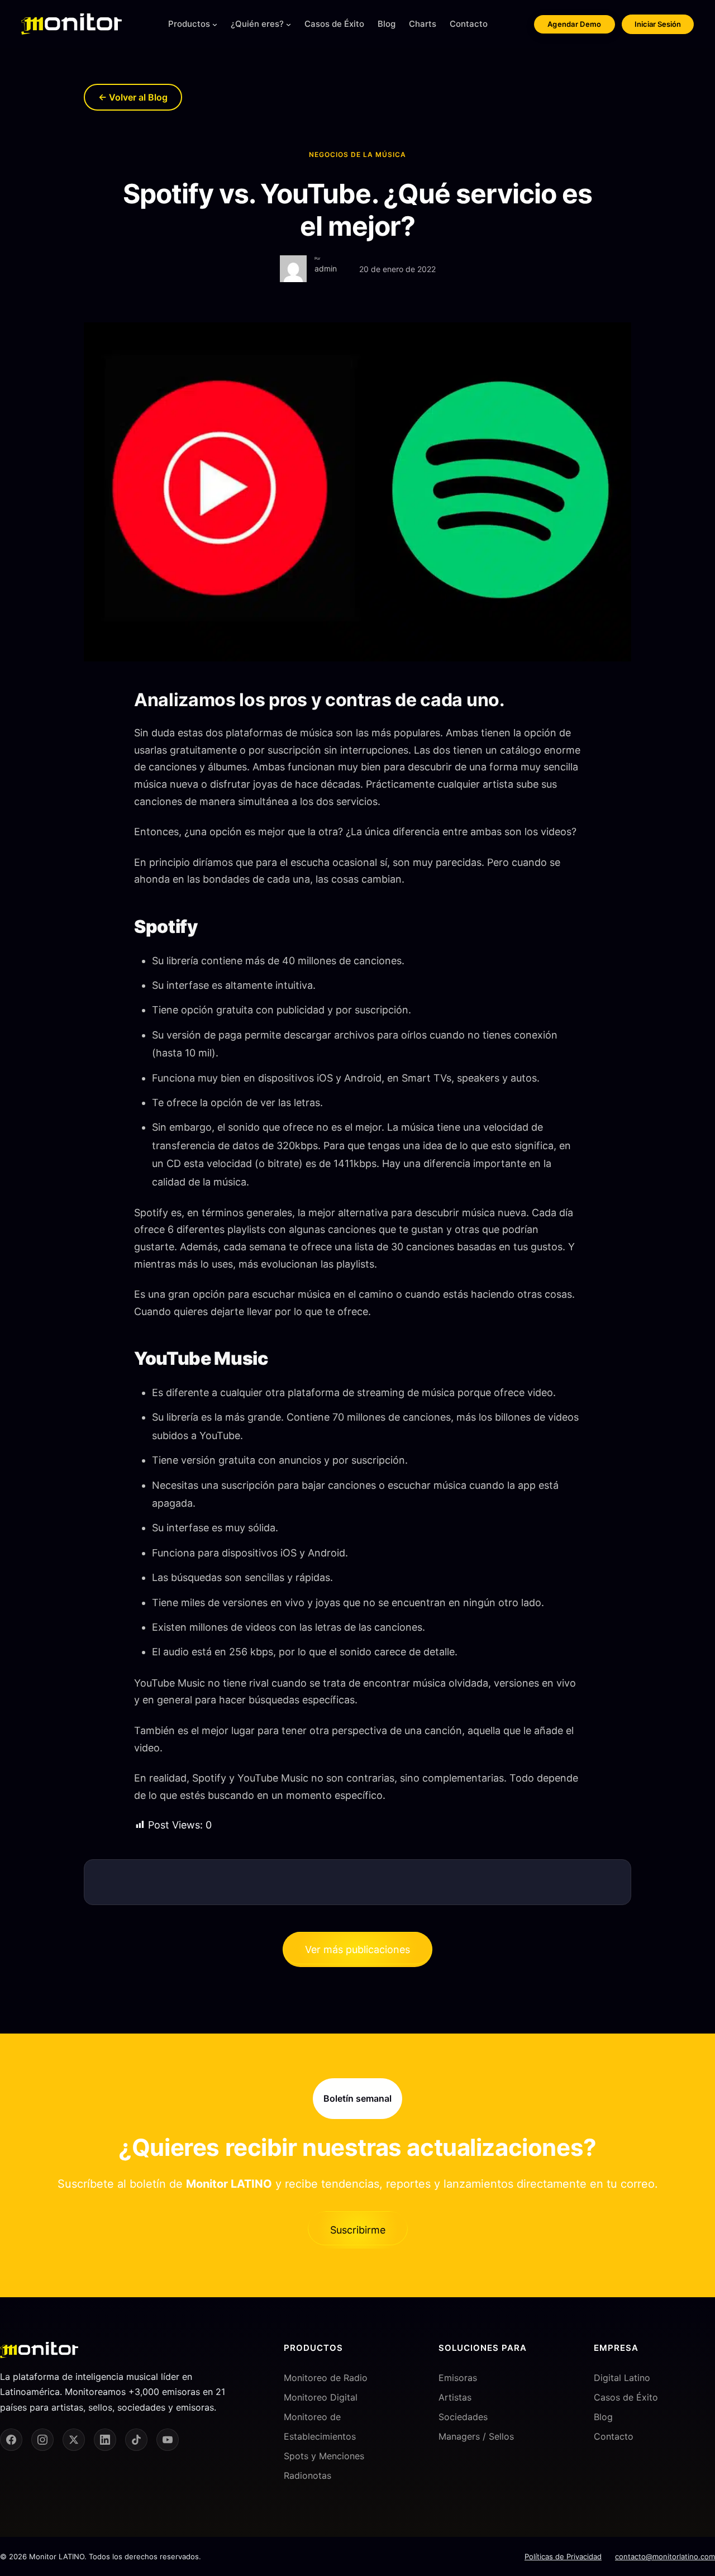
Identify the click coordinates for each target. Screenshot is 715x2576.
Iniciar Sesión (658, 24)
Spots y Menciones (324, 2456)
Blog (603, 2417)
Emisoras (458, 2378)
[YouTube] (168, 2440)
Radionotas (308, 2476)
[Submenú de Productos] (215, 24)
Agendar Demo (575, 24)
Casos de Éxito (626, 2397)
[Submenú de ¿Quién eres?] (289, 24)
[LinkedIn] (105, 2440)
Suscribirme (358, 2230)
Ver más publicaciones (357, 1949)
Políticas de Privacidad (563, 2556)
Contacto (614, 2436)
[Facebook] (11, 2440)
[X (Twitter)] (74, 2440)
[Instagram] (42, 2440)
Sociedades (463, 2417)
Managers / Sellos (476, 2436)
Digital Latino (622, 2378)
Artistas (455, 2397)
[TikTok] (136, 2440)
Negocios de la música (357, 154)
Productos (189, 24)
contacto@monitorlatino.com (665, 2556)
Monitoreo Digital (321, 2397)
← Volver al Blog (133, 97)
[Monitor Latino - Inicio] (71, 24)
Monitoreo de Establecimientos (320, 2427)
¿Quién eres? (257, 24)
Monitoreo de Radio (326, 2378)
